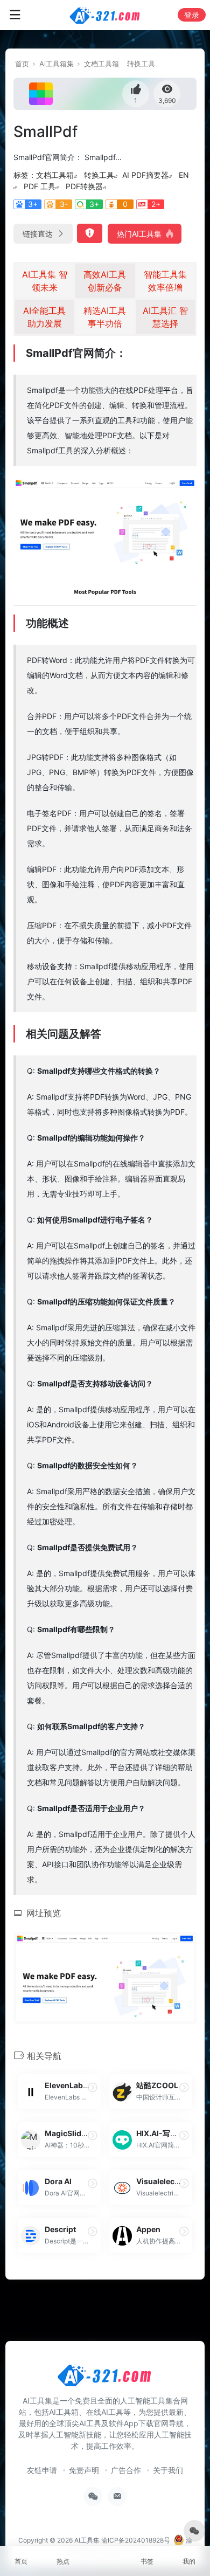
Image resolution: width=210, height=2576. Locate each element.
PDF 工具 (40, 186)
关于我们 (168, 2470)
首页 (22, 64)
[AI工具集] (105, 15)
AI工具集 (87, 2540)
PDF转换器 (84, 186)
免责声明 (84, 2470)
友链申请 (42, 2470)
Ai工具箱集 (57, 64)
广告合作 (126, 2470)
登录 (192, 15)
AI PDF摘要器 (145, 175)
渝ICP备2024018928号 (136, 2540)
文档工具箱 (101, 64)
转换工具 (141, 64)
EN (184, 175)
